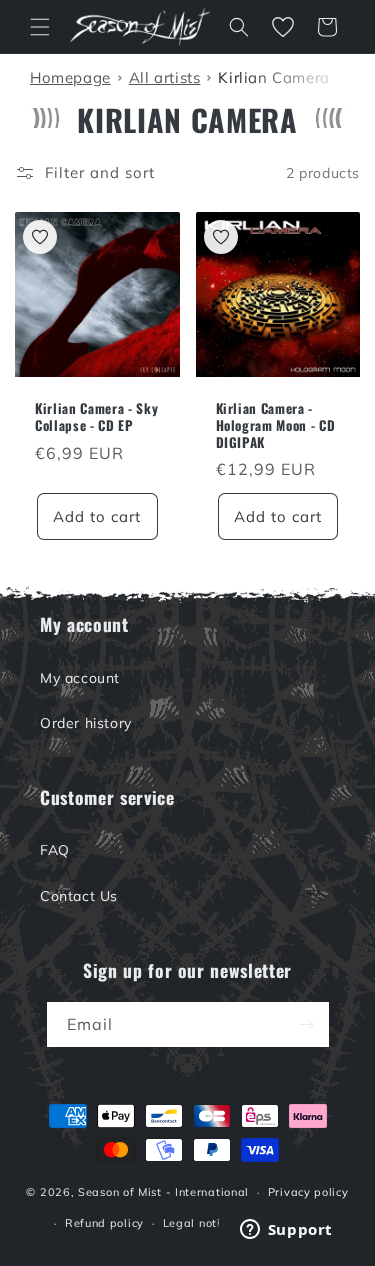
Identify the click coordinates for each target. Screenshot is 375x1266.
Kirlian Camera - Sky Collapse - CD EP (96, 417)
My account (80, 678)
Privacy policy (308, 1192)
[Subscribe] (307, 1024)
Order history (86, 723)
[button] (40, 27)
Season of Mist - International (163, 1192)
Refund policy (104, 1223)
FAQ (55, 850)
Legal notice (198, 1223)
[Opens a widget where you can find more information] (286, 1231)
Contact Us (79, 896)
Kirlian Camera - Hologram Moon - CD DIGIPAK (276, 425)
